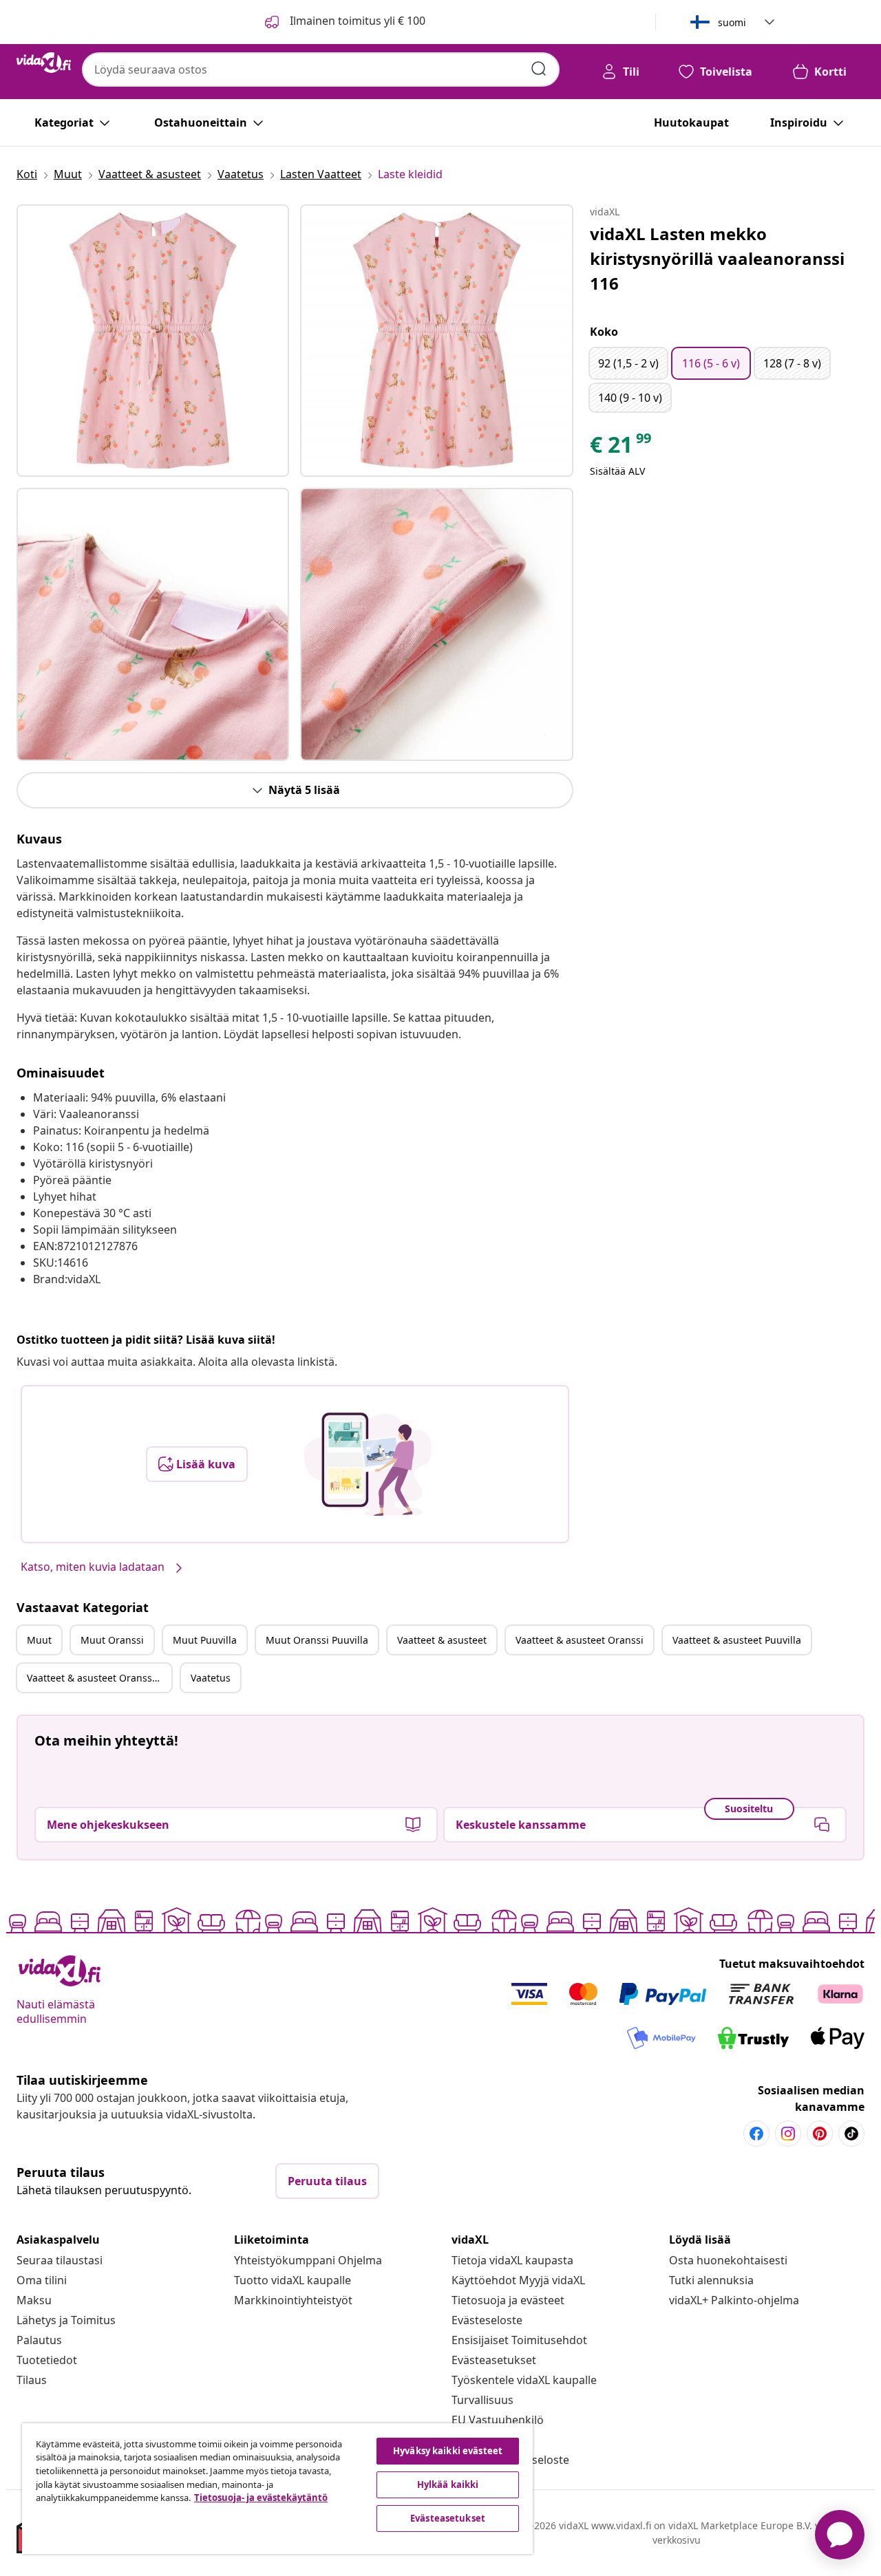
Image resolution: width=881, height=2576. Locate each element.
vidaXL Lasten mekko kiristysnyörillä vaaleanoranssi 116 (717, 258)
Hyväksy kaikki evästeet (448, 2451)
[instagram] (788, 2134)
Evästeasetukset (494, 2360)
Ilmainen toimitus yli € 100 (356, 21)
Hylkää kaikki (448, 2484)
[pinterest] (820, 2134)
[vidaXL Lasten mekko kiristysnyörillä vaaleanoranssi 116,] (153, 341)
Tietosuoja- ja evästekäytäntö (261, 2498)
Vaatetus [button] (211, 1678)
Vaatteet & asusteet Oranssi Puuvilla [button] (99, 1678)
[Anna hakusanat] (539, 69)
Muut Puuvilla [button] (205, 1640)
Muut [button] (39, 1640)
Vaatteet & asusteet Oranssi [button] (580, 1640)
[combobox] (321, 69)
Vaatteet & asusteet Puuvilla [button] (737, 1640)
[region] (277, 2489)
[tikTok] (851, 2134)
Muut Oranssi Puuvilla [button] (317, 1640)
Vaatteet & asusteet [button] (442, 1640)
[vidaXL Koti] (44, 63)
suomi (732, 22)
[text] (622, 448)
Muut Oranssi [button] (112, 1640)
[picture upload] (368, 1464)
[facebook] (756, 2134)
